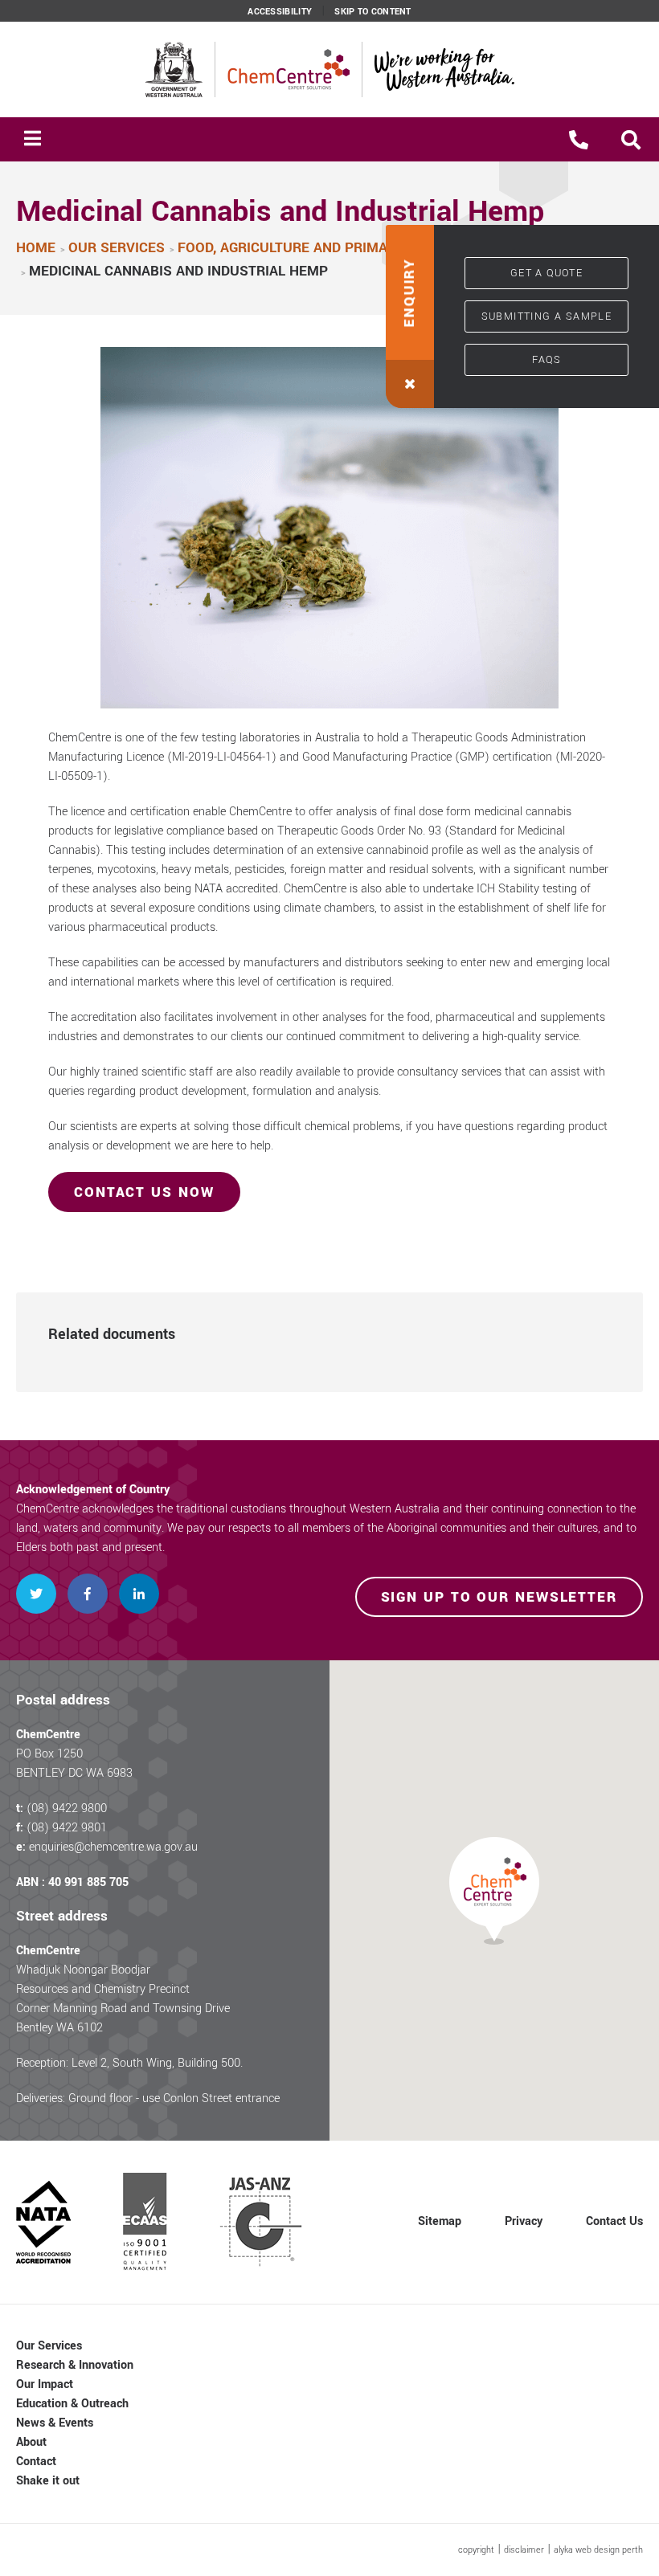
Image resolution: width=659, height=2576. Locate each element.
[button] (631, 140)
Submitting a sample (547, 316)
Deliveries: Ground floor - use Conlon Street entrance (148, 2098)
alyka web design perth (598, 2550)
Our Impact (45, 2384)
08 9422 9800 (579, 140)
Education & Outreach (72, 2404)
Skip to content (373, 12)
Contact (36, 2462)
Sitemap (440, 2221)
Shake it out (48, 2481)
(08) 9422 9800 (67, 1809)
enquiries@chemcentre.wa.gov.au (113, 1847)
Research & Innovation (75, 2365)
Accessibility (280, 12)
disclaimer (524, 2550)
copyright (476, 2550)
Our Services (49, 2346)
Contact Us (614, 2221)
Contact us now (144, 1192)
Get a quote (546, 273)
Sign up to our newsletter (499, 1597)
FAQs (547, 360)
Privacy (524, 2221)
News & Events (55, 2423)
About (31, 2442)
